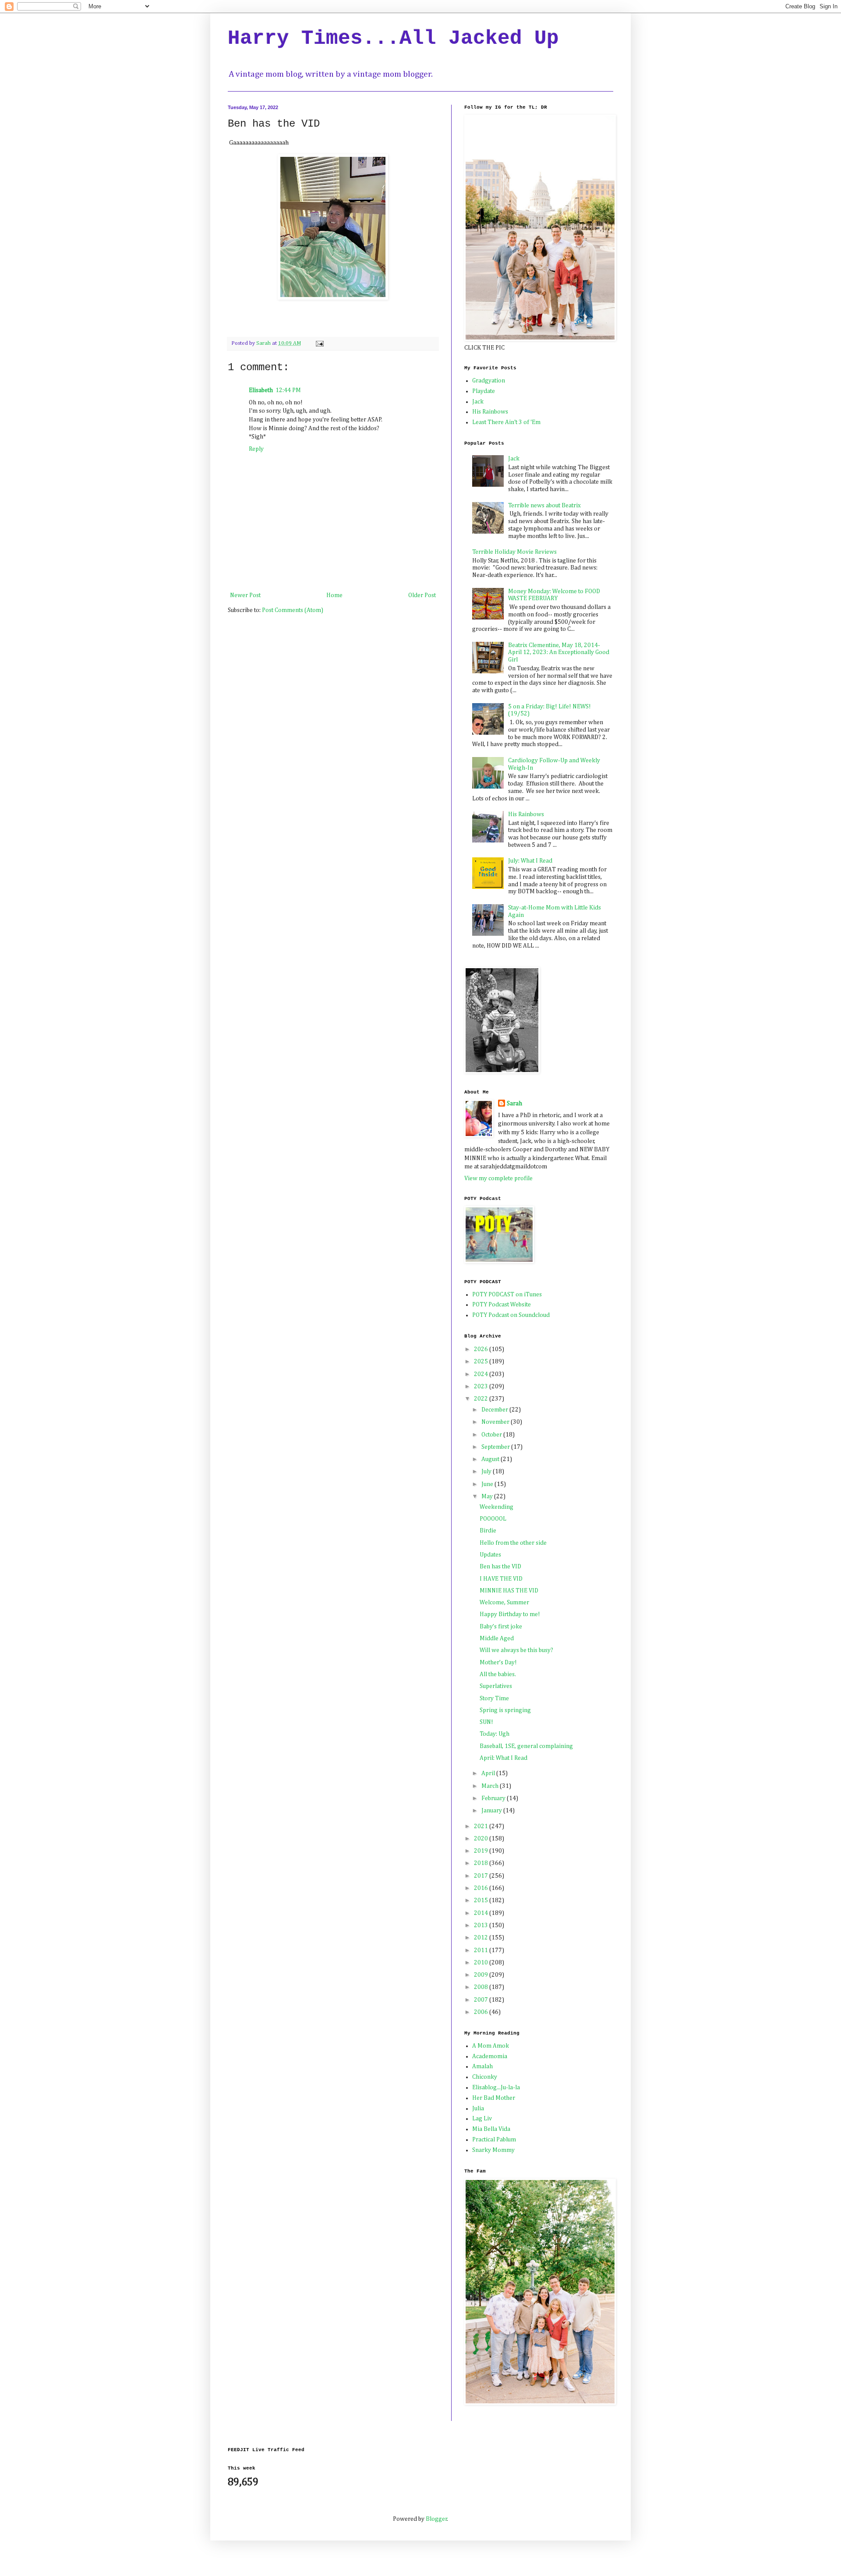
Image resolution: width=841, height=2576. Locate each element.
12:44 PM (288, 390)
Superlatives (496, 1686)
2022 (482, 1399)
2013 (482, 1925)
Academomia (490, 2056)
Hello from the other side (513, 1543)
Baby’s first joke (501, 1627)
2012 (482, 1938)
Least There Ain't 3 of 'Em (506, 422)
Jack (478, 402)
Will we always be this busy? (516, 1650)
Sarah (514, 1104)
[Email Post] (319, 343)
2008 (482, 1987)
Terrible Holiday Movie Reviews (514, 552)
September (496, 1447)
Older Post (422, 595)
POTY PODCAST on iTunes (507, 1295)
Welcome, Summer (504, 1603)
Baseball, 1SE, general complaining (526, 1746)
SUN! (486, 1722)
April (489, 1773)
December (495, 1410)
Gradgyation (489, 381)
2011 (482, 1950)
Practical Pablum (494, 2140)
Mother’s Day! (498, 1663)
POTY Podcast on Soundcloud (511, 1315)
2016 (482, 1888)
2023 (482, 1387)
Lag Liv (482, 2119)
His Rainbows (490, 412)
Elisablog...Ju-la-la (496, 2088)
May (488, 1497)
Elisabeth (261, 390)
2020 (482, 1839)
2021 (482, 1826)
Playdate (484, 391)
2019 (482, 1851)
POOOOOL (493, 1519)
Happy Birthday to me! (510, 1614)
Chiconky (485, 2077)
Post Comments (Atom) (293, 610)
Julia (478, 2109)
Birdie (488, 1531)
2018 (482, 1863)
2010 (482, 1963)
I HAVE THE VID (501, 1579)
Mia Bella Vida (491, 2129)
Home (334, 595)
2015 (482, 1900)
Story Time (494, 1698)
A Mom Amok (491, 2046)
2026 (482, 1349)
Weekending (496, 1507)
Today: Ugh (495, 1734)
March (491, 1786)
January (492, 1811)
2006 (482, 2012)
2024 (482, 1374)
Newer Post (245, 595)
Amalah (482, 2066)
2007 (482, 2000)
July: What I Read (530, 861)
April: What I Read (504, 1758)
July (487, 1472)
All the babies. (498, 1674)
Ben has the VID (500, 1567)
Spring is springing (505, 1710)
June (488, 1484)
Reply (256, 449)
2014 (482, 1913)
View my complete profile (498, 1178)
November (496, 1422)
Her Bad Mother (494, 2098)
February (494, 1798)
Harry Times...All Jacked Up (393, 39)
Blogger (436, 2519)
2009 (482, 1975)
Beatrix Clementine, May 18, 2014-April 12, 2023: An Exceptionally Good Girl (559, 653)
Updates (490, 1555)
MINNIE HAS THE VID (509, 1591)
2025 (482, 1362)
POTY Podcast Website (502, 1305)
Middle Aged (497, 1638)
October (492, 1435)
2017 (482, 1876)
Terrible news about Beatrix (544, 506)
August (491, 1459)
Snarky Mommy (493, 2150)
